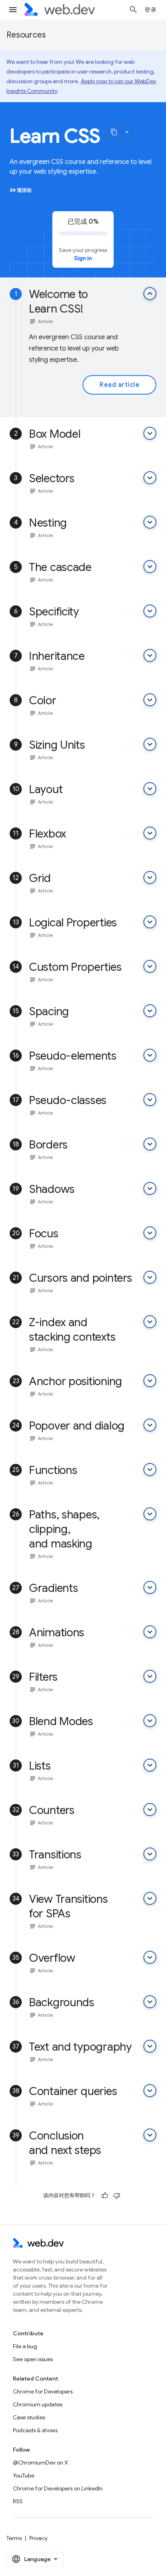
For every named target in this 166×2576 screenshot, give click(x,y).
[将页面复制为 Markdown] (114, 132)
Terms (14, 2538)
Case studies (29, 2417)
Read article (119, 385)
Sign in (83, 258)
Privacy (38, 2538)
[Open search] (133, 10)
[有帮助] (105, 2196)
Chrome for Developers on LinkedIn (58, 2488)
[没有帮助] (117, 2196)
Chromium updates (38, 2404)
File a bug (25, 2346)
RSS (18, 2501)
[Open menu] (13, 10)
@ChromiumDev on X (40, 2463)
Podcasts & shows (35, 2430)
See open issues (33, 2359)
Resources (26, 35)
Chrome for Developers (43, 2391)
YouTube (24, 2475)
